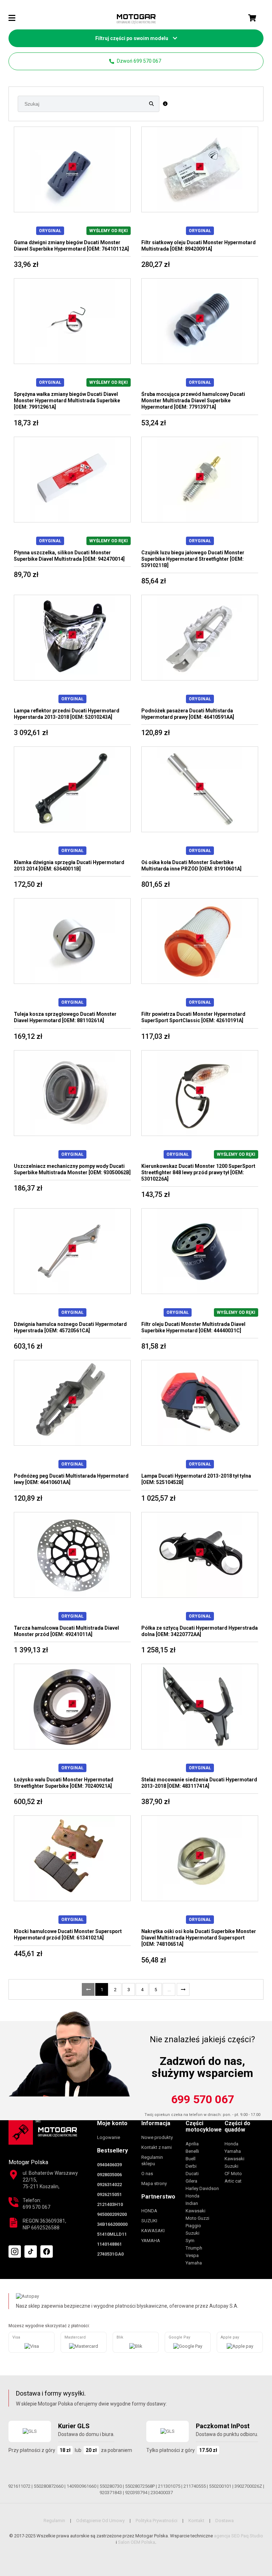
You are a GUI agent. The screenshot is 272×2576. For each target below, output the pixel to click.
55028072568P (140, 2486)
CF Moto (233, 2174)
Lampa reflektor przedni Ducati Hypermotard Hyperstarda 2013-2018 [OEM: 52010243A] (67, 714)
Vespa (192, 2255)
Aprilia (192, 2144)
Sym (190, 2241)
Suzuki (192, 2233)
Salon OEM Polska (137, 2542)
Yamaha (194, 2263)
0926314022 (109, 2185)
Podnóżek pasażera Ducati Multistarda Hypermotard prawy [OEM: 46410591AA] (188, 714)
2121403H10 (110, 2204)
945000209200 (112, 2214)
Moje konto (112, 2123)
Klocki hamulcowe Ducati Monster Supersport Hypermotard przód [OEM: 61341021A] (68, 1934)
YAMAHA (151, 2241)
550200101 (220, 2486)
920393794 (136, 2493)
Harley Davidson (202, 2188)
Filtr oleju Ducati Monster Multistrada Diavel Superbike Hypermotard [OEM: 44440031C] (193, 1327)
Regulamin (54, 2521)
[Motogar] (136, 19)
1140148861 (109, 2244)
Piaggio (193, 2226)
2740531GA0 (110, 2254)
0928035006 (109, 2175)
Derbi (191, 2166)
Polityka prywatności (157, 2521)
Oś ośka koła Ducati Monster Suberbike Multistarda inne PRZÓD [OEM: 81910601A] (191, 866)
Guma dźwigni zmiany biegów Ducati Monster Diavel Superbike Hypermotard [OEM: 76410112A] (71, 246)
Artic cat (233, 2181)
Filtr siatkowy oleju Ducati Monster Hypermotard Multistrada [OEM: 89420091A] (199, 246)
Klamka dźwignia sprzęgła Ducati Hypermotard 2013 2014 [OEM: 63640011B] (69, 866)
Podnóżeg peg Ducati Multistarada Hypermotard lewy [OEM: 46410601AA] (71, 1479)
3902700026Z (248, 2486)
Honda (192, 2196)
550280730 (111, 2486)
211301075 (169, 2486)
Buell (191, 2159)
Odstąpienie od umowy (100, 2521)
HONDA (149, 2211)
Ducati (192, 2174)
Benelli (192, 2151)
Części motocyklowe (204, 2126)
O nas (147, 2174)
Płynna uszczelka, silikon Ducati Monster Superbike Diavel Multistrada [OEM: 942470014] (69, 556)
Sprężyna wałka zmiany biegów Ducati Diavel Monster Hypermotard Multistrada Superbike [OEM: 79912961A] (67, 401)
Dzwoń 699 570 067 (138, 61)
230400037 (162, 2493)
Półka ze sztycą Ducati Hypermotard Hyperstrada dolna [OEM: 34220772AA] (200, 1631)
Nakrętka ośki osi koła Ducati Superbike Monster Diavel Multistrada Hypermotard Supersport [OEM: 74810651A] (199, 1938)
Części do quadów (237, 2126)
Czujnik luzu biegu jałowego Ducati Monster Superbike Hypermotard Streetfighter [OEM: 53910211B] (193, 559)
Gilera (191, 2181)
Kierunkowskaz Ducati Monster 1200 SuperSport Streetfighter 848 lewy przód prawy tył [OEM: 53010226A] (198, 1172)
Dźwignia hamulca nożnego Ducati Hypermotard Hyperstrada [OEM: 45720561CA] (70, 1327)
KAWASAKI (153, 2231)
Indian (192, 2203)
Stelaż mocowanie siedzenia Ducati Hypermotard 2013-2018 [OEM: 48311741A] (199, 1783)
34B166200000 (112, 2224)
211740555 (195, 2486)
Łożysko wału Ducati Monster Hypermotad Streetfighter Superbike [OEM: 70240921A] (64, 1783)
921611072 (19, 2486)
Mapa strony (154, 2183)
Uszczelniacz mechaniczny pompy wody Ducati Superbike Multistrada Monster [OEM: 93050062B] (72, 1169)
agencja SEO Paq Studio (239, 2536)
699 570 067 (203, 2099)
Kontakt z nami (157, 2147)
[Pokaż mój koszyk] (252, 18)
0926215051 (109, 2194)
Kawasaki (195, 2211)
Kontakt (196, 2521)
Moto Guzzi (197, 2218)
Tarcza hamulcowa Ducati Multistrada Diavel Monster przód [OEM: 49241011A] (66, 1631)
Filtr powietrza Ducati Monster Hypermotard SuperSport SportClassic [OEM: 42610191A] (193, 1017)
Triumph (194, 2248)
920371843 (111, 2493)
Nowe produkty (157, 2137)
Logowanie (109, 2137)
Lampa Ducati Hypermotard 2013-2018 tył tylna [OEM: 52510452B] (196, 1479)
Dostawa (225, 2521)
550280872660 (49, 2486)
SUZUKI (149, 2221)
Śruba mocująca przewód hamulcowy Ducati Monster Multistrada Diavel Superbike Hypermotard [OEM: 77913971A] (193, 401)
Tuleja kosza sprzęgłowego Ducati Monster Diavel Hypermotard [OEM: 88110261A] (65, 1017)
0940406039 (109, 2165)
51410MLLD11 (112, 2234)
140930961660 (81, 2486)
